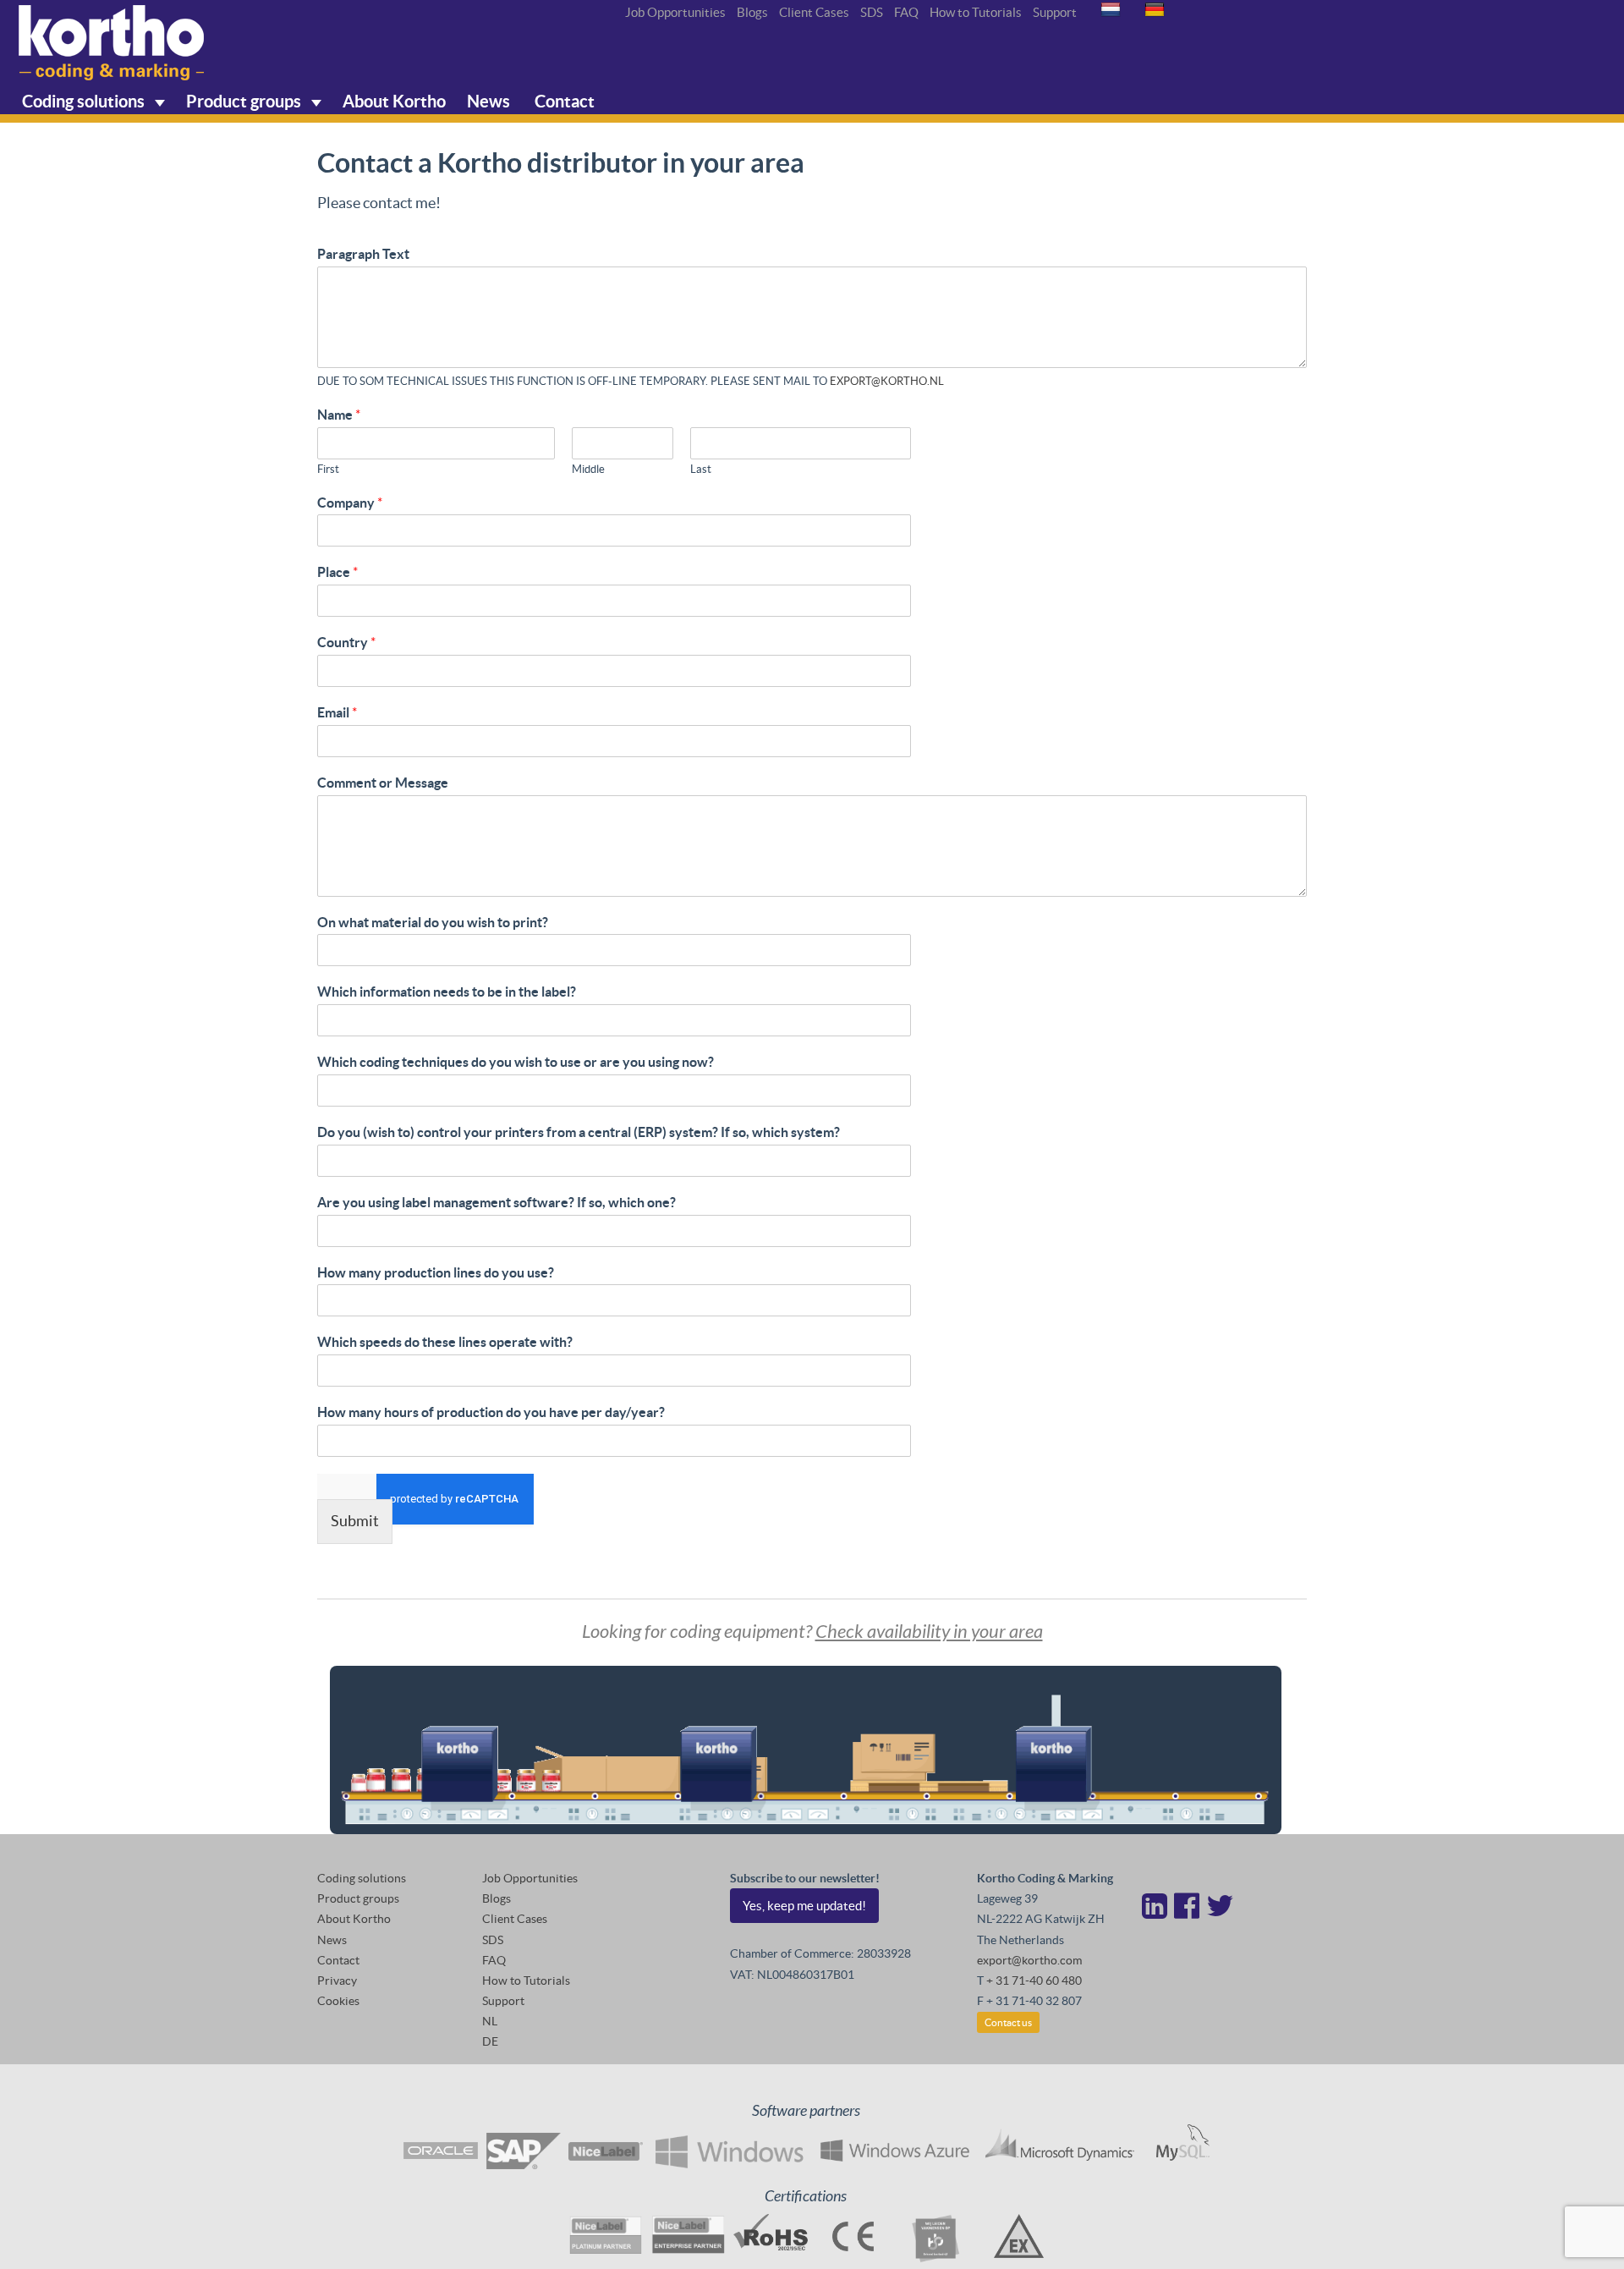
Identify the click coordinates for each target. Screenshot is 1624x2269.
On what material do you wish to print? (433, 922)
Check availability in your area (929, 1632)
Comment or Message (383, 783)
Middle (588, 469)
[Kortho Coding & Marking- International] (112, 43)
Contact (563, 101)
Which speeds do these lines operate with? (445, 1342)
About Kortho (394, 101)
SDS (872, 12)
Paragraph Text (363, 254)
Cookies (338, 2001)
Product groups (245, 101)
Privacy (337, 1981)
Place (337, 572)
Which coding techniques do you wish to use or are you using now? (516, 1062)
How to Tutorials (976, 12)
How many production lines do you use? (436, 1272)
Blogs (752, 12)
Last (701, 469)
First (328, 469)
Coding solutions (85, 101)
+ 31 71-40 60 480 (1034, 1981)
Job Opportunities (675, 12)
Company (350, 503)
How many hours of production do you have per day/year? (491, 1412)
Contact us (1008, 2022)
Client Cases (814, 12)
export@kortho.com (1029, 1960)
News (488, 101)
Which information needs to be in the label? (447, 992)
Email (337, 712)
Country (346, 642)
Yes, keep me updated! (804, 1906)
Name (339, 415)
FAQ (906, 12)
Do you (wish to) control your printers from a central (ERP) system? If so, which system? (579, 1132)
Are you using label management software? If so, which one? (497, 1202)
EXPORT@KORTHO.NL (887, 381)
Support (1055, 12)
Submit (355, 1521)
